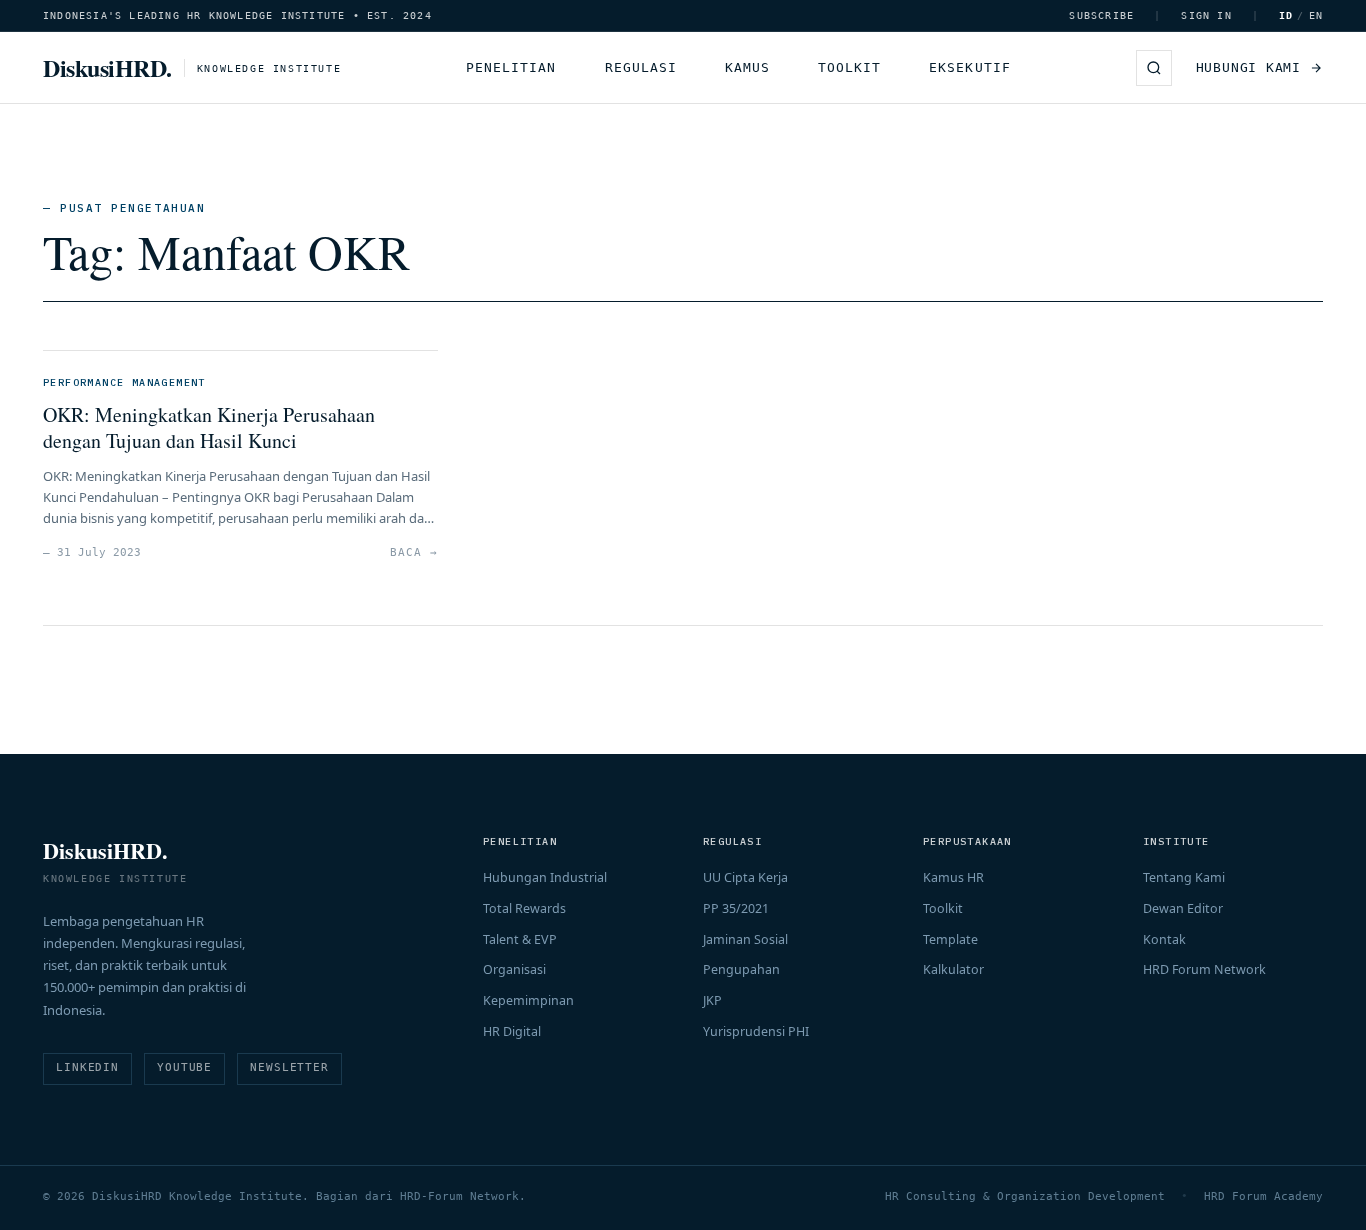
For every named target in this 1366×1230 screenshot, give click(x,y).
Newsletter (289, 1067)
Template (950, 939)
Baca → (413, 552)
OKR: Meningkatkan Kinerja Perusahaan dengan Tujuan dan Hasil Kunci (209, 427)
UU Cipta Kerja (745, 877)
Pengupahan (741, 969)
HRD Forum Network (1204, 969)
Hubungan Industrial (545, 877)
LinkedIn (87, 1067)
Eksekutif (969, 67)
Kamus (747, 67)
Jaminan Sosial (745, 939)
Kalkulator (953, 969)
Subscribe (1101, 15)
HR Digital (512, 1031)
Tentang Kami (1184, 877)
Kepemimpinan (528, 1000)
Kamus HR (953, 877)
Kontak (1164, 939)
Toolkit (849, 67)
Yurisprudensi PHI (756, 1031)
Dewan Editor (1183, 908)
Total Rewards (524, 908)
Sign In (1206, 15)
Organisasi (514, 969)
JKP (712, 1000)
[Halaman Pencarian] (1154, 68)
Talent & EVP (520, 939)
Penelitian (511, 67)
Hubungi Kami (1248, 67)
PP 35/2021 (736, 908)
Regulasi (641, 67)
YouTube (184, 1067)
